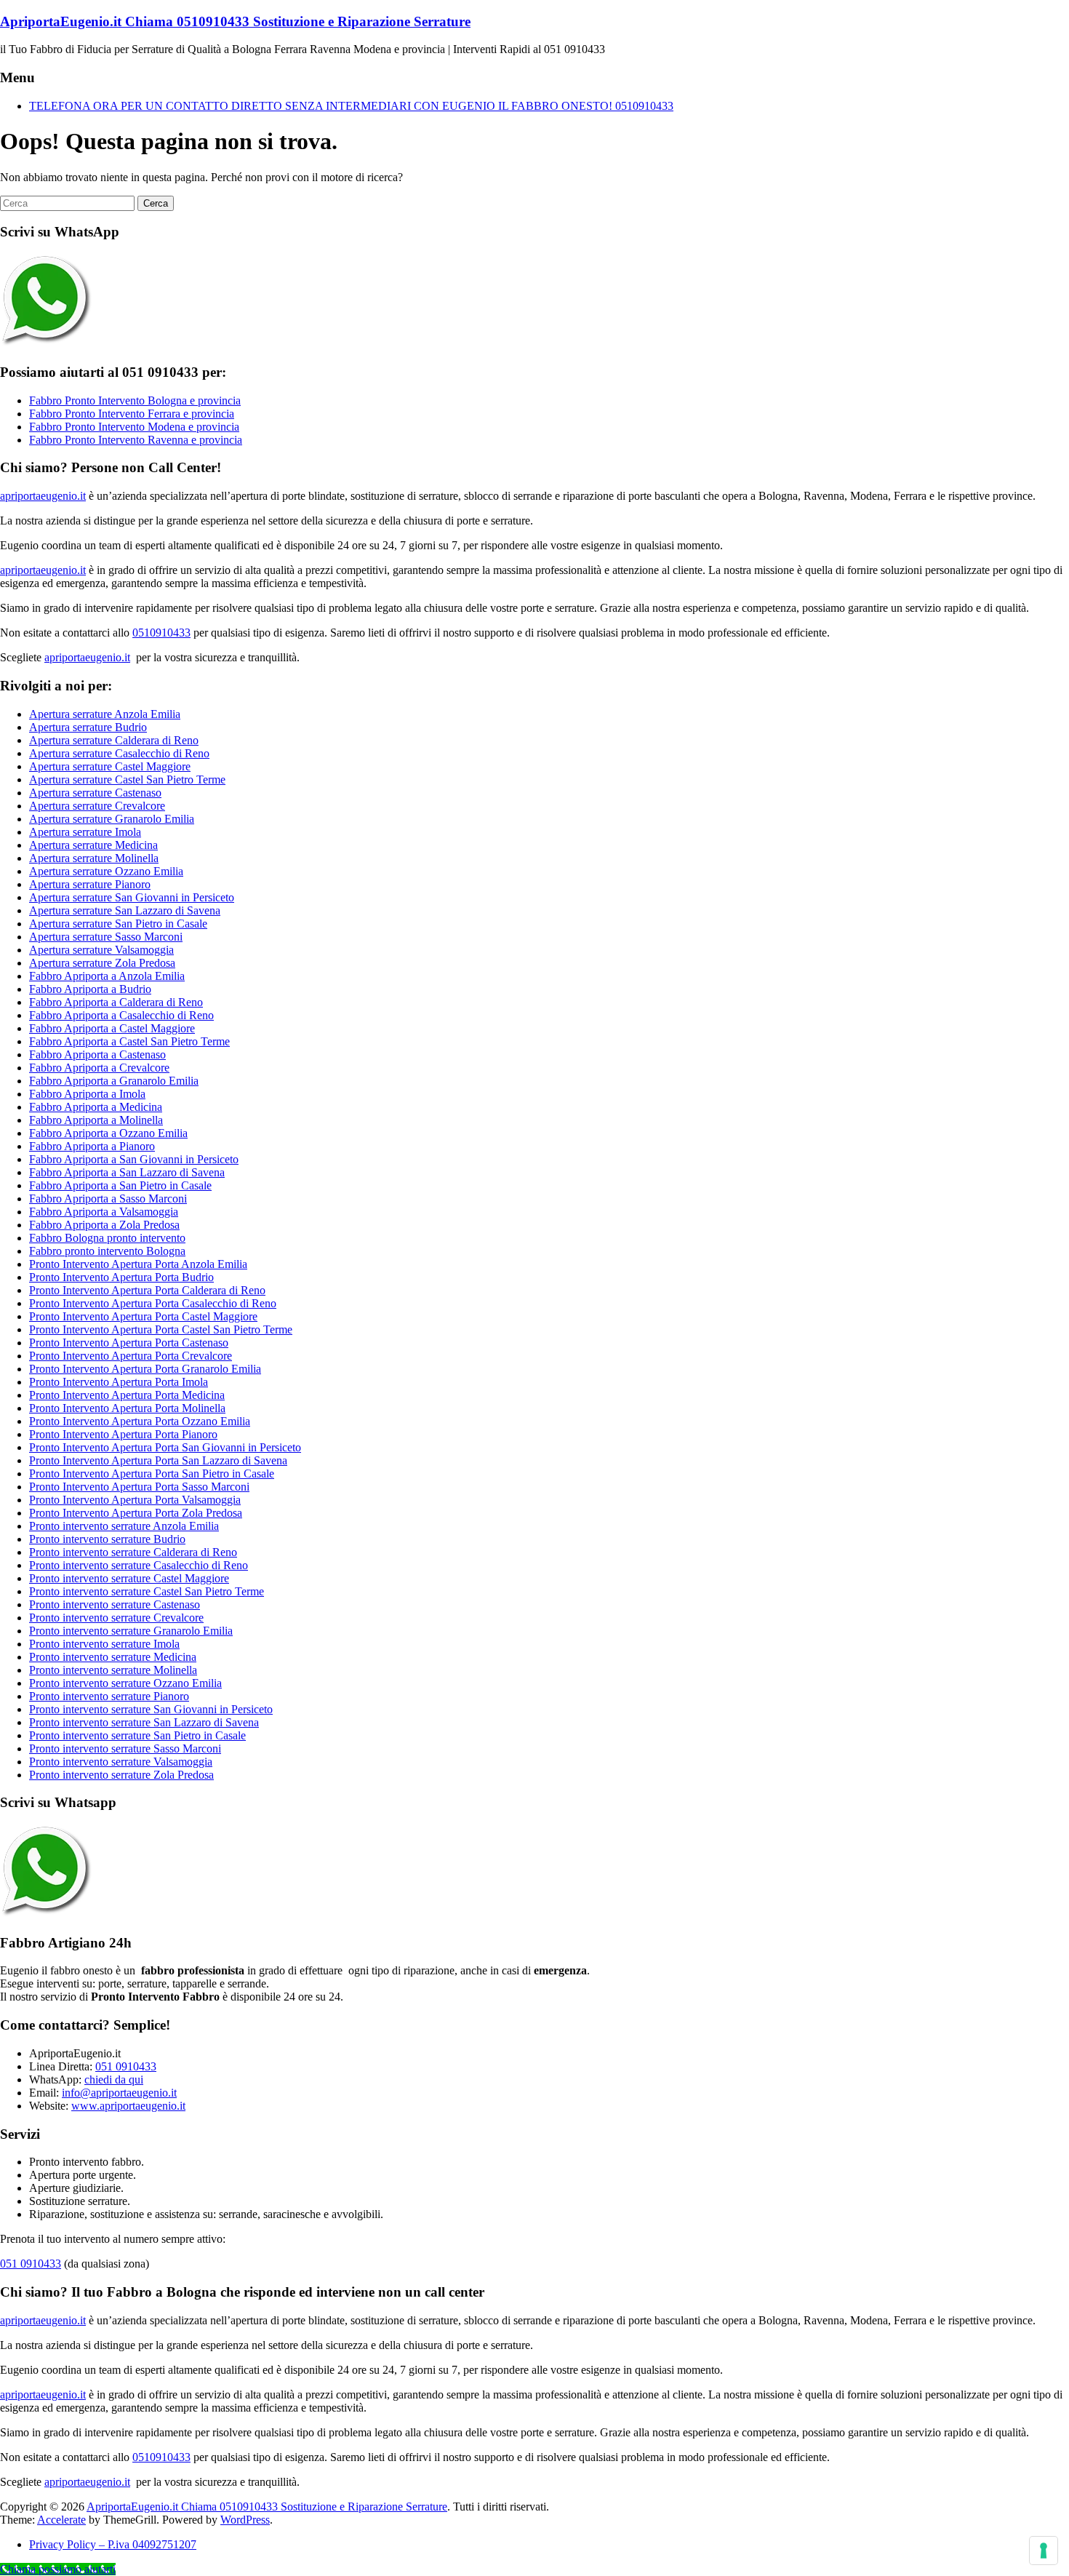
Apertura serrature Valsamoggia (101, 950)
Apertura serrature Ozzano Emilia (106, 871)
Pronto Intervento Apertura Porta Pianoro (123, 1434)
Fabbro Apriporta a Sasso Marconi (108, 1199)
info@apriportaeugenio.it (119, 2093)
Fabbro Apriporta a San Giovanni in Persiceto (134, 1159)
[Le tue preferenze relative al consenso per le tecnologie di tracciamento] (1044, 2551)
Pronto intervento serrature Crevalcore (116, 1618)
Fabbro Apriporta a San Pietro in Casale (120, 1185)
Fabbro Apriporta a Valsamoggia (104, 1212)
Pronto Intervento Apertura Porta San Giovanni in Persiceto (165, 1447)
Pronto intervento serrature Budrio (107, 1539)
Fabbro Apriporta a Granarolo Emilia (114, 1081)
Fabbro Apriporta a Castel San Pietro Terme (129, 1041)
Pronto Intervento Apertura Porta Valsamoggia (135, 1500)
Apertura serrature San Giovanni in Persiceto (132, 897)
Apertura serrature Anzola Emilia (105, 714)
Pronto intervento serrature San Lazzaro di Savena (144, 1722)
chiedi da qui (114, 2079)
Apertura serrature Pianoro (90, 884)
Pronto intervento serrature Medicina (113, 1657)
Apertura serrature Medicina (93, 845)
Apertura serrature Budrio (88, 727)
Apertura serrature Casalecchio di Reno (119, 753)
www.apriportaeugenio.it (128, 2106)
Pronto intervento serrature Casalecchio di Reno (139, 1565)
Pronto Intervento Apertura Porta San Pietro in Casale (152, 1474)
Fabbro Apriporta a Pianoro (92, 1146)
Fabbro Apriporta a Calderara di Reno (116, 1002)
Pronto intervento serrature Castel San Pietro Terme (147, 1591)
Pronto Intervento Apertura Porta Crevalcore (131, 1356)
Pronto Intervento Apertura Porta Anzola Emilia (138, 1264)
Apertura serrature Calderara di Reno (114, 740)
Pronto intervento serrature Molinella (113, 1670)
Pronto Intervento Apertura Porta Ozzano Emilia (140, 1421)
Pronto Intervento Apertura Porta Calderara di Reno (147, 1290)
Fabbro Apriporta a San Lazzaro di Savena (127, 1172)
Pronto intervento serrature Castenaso (115, 1604)
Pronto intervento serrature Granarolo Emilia (131, 1631)
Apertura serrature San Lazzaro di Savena (125, 910)
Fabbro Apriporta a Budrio (90, 989)
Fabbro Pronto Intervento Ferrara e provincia (132, 414)
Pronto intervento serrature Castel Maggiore (129, 1578)
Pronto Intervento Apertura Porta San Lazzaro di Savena (158, 1460)
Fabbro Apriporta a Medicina (96, 1107)
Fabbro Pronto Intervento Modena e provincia (134, 427)
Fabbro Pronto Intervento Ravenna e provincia (136, 440)
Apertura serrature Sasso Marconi (106, 937)
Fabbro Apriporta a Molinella (96, 1120)
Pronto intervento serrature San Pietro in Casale (137, 1735)
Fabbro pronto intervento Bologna (107, 1251)
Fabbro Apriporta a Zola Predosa (104, 1225)
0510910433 (161, 633)
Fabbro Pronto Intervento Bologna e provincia (135, 400)
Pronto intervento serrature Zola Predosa (121, 1775)
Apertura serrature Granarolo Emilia (112, 819)
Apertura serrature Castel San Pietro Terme (127, 779)
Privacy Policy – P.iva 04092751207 (113, 2544)
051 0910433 (126, 2066)
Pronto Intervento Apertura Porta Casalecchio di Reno (153, 1303)
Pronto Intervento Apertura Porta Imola (119, 1382)
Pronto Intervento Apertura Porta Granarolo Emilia (145, 1369)
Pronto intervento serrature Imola (104, 1644)
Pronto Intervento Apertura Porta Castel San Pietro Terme (161, 1329)
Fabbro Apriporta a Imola (87, 1094)
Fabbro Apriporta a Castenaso (97, 1054)
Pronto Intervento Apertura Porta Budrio (121, 1277)
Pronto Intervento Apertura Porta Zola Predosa (136, 1513)
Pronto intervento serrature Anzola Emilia (124, 1526)
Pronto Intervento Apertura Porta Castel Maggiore (143, 1316)
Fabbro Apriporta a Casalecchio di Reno (121, 1015)
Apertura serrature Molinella (94, 858)
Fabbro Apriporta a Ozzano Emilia (108, 1133)
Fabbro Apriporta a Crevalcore (99, 1068)
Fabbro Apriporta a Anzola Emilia (107, 976)
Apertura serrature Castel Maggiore (110, 766)
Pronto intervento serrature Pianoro (109, 1696)
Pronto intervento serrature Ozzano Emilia (125, 1683)
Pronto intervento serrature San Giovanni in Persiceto (151, 1709)
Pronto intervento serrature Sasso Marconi (125, 1748)
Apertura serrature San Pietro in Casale (118, 924)
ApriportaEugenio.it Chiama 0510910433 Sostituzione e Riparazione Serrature (235, 21)
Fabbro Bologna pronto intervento (107, 1238)
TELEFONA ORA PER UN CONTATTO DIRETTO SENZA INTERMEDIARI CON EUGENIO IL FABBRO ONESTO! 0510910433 (351, 106)
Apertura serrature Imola (85, 832)
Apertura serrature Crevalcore (97, 806)
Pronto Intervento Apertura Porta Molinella (127, 1408)
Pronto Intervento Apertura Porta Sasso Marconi (139, 1487)
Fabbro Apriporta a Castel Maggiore (112, 1028)
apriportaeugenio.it (43, 496)
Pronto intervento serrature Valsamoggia (121, 1762)
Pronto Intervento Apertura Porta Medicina (127, 1395)
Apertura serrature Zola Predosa (102, 963)
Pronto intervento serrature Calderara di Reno (133, 1552)
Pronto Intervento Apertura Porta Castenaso (129, 1343)
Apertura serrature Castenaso (95, 793)
